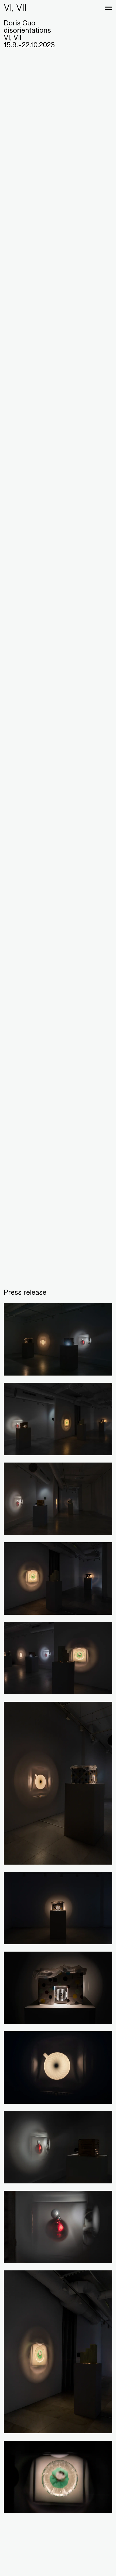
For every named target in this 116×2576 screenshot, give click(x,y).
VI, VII (15, 7)
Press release (25, 1292)
